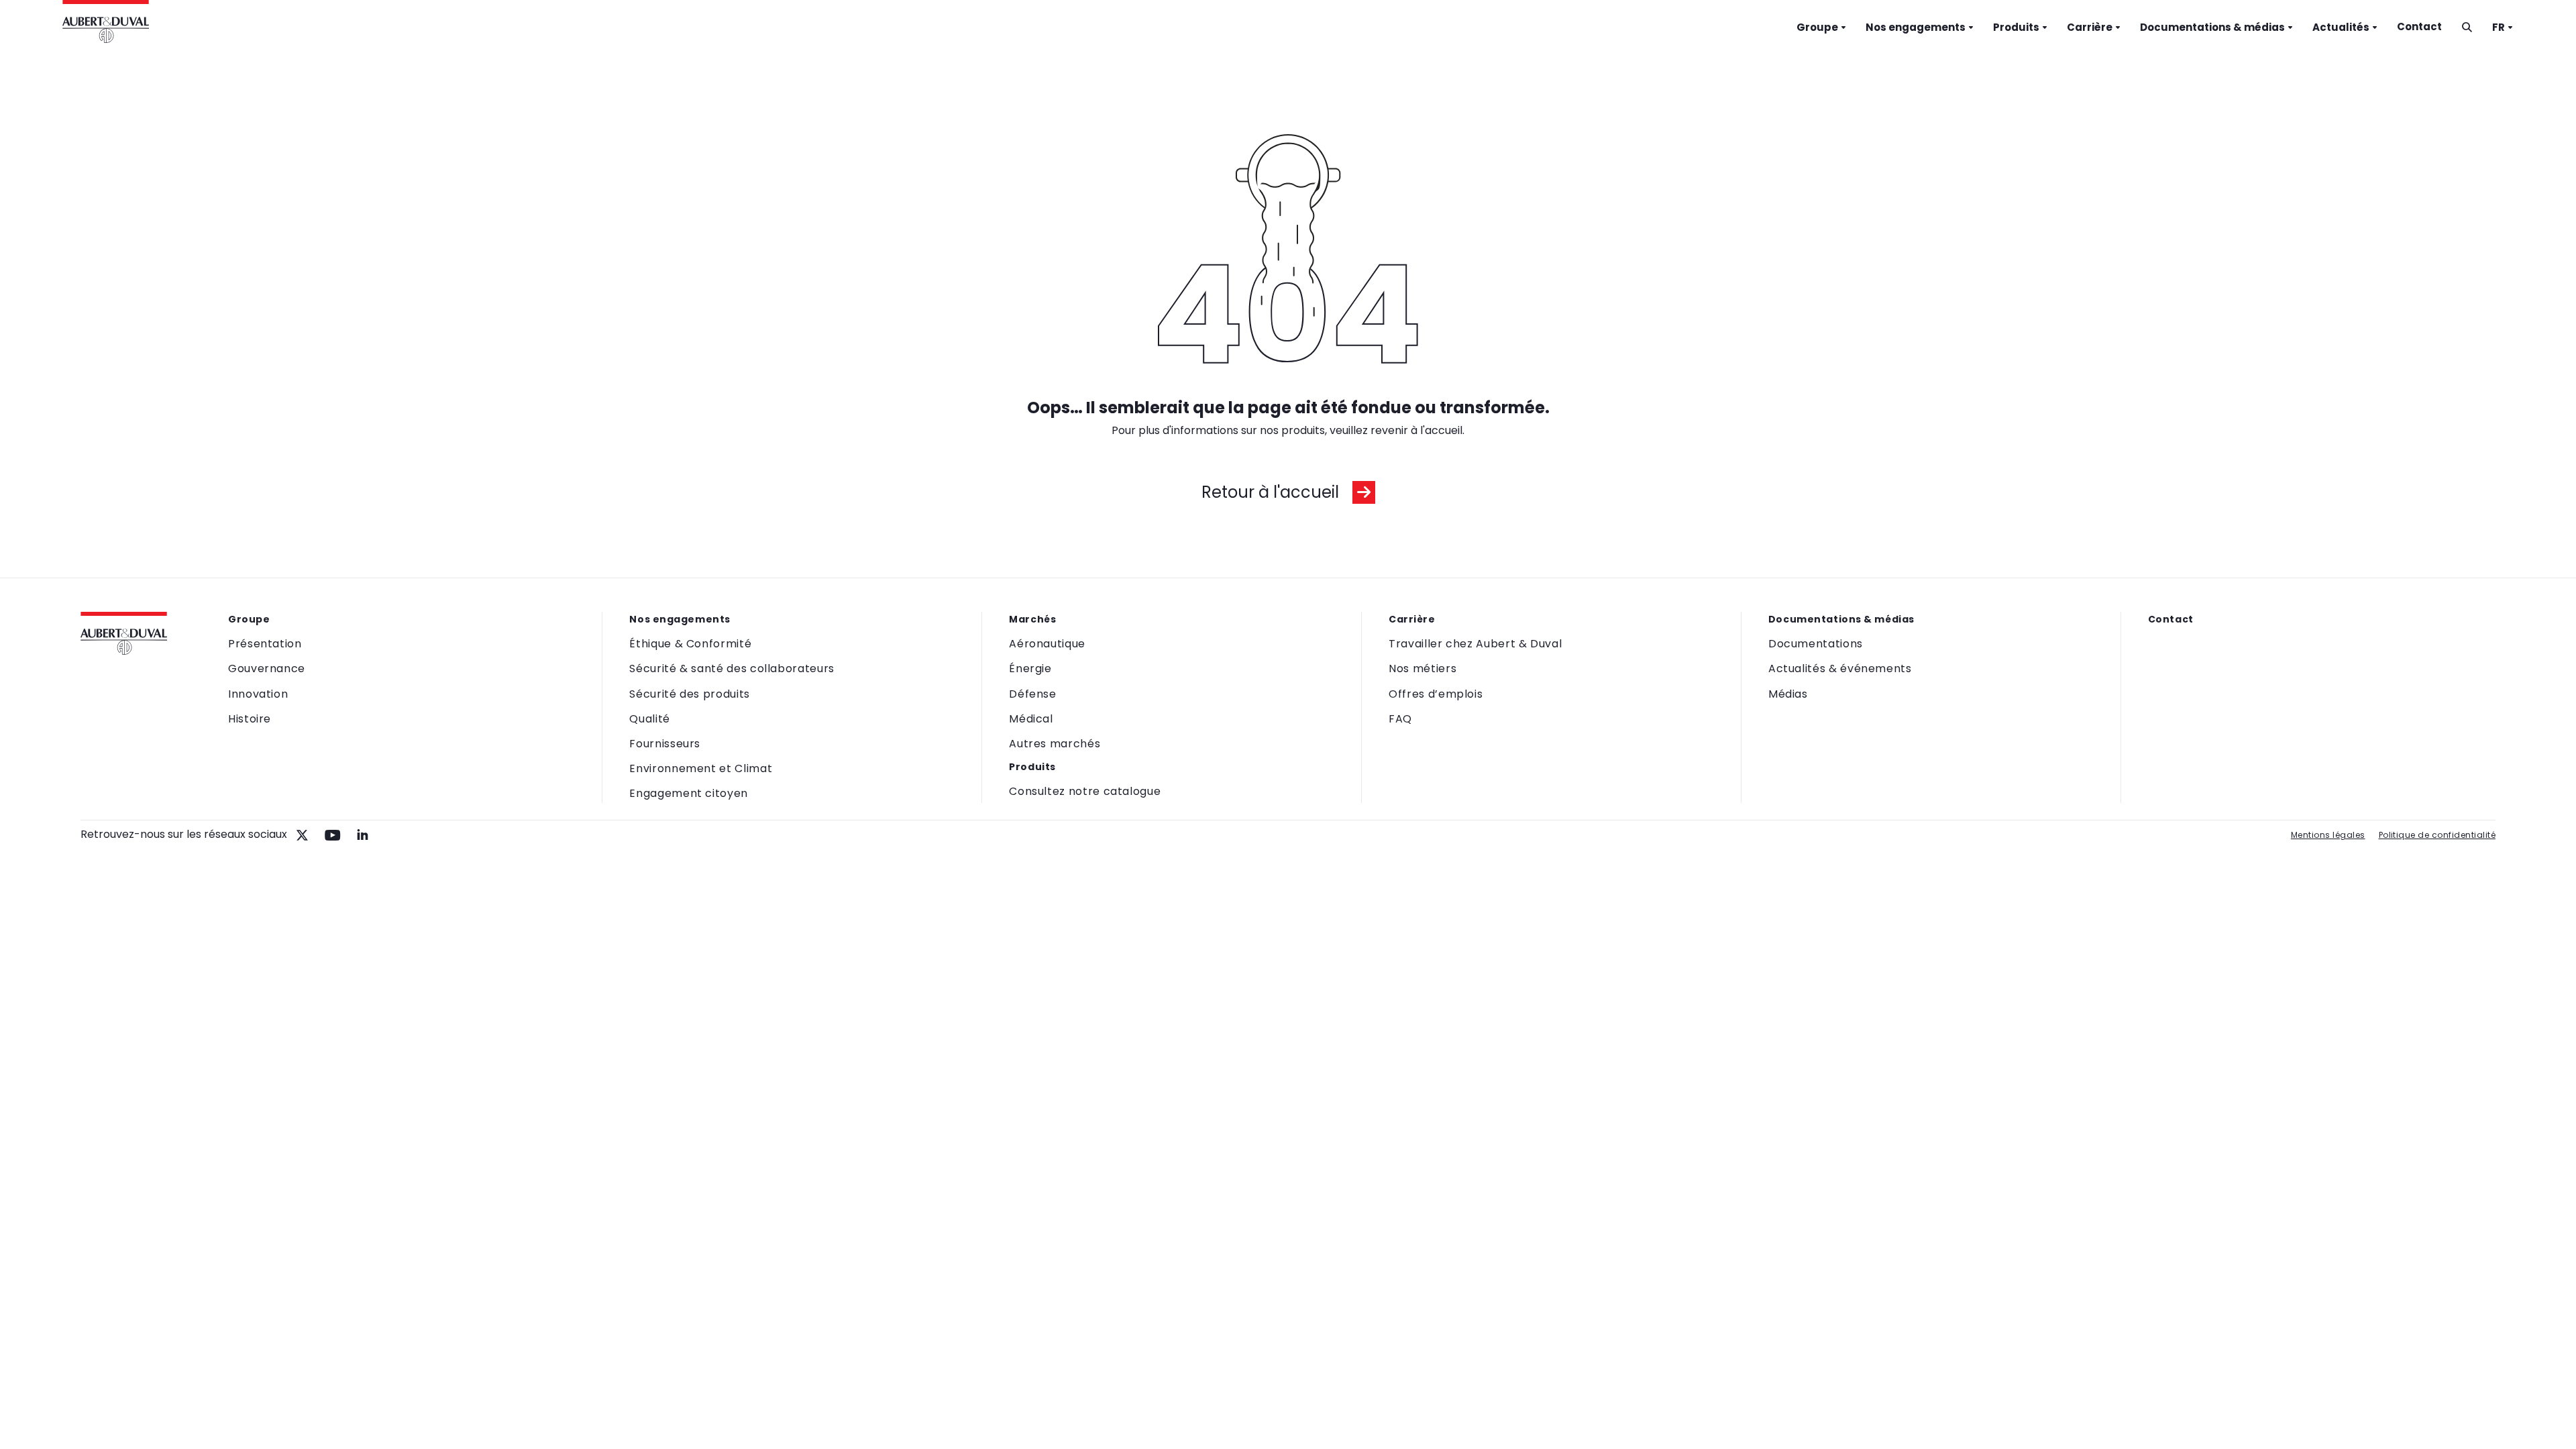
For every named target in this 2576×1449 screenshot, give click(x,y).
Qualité (649, 719)
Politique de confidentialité (2437, 835)
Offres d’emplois (1436, 694)
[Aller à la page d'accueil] (106, 23)
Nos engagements (1916, 27)
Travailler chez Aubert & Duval (1475, 644)
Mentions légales (2328, 835)
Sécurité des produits (689, 694)
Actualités (2341, 27)
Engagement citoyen (689, 793)
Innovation (258, 694)
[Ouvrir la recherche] (2467, 27)
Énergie (1030, 668)
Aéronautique (1047, 644)
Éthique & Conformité (690, 644)
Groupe (1817, 27)
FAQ (1400, 719)
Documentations (1816, 644)
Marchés (1032, 619)
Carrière (2090, 27)
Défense (1032, 694)
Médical (1031, 719)
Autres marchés (1055, 744)
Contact (2419, 26)
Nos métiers (1423, 668)
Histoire (250, 719)
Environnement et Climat (701, 768)
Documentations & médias (2212, 27)
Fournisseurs (665, 744)
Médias (1788, 694)
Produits (2016, 27)
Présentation (265, 644)
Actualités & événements (1840, 668)
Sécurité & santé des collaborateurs (732, 668)
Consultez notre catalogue (1085, 791)
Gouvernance (267, 668)
